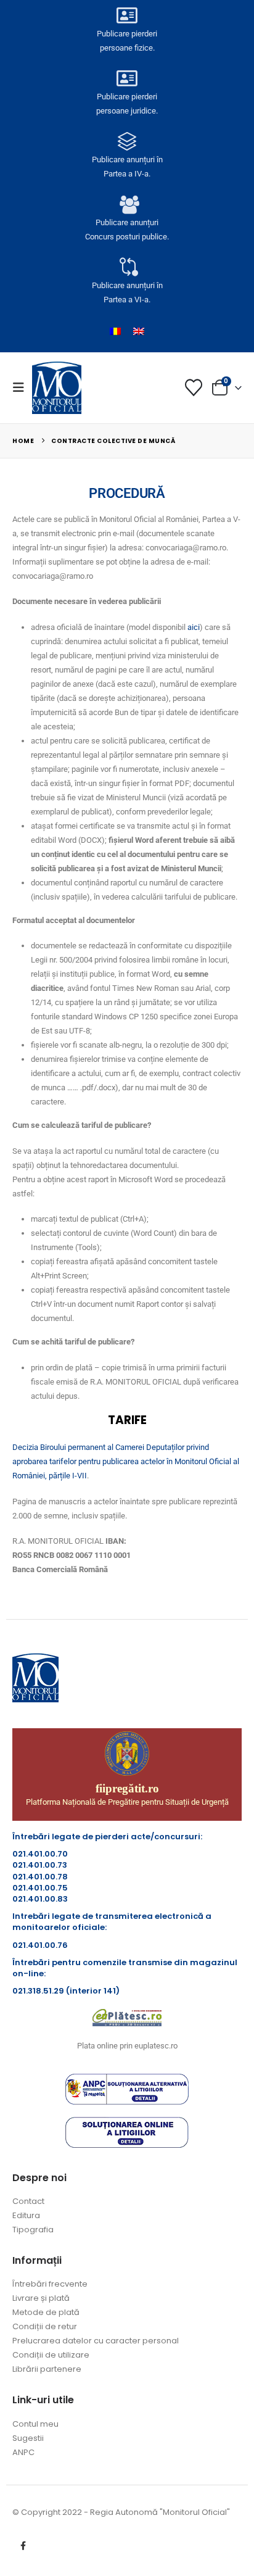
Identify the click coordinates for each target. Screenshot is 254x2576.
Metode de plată (46, 2312)
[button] (22, 387)
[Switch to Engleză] (139, 331)
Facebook (23, 2546)
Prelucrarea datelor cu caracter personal (96, 2341)
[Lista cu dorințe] (194, 387)
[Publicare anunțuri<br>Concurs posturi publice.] (127, 204)
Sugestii (28, 2438)
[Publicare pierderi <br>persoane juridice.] (127, 78)
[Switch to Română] (115, 331)
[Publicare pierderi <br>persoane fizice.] (127, 15)
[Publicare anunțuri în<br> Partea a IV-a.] (127, 141)
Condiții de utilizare (51, 2355)
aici (194, 627)
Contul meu (35, 2424)
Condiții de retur (45, 2326)
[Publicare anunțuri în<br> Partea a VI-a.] (127, 267)
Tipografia (33, 2230)
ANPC (23, 2452)
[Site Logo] (57, 387)
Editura (26, 2215)
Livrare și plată (41, 2298)
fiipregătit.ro (127, 1788)
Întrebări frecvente (50, 2284)
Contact (28, 2201)
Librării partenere (47, 2369)
